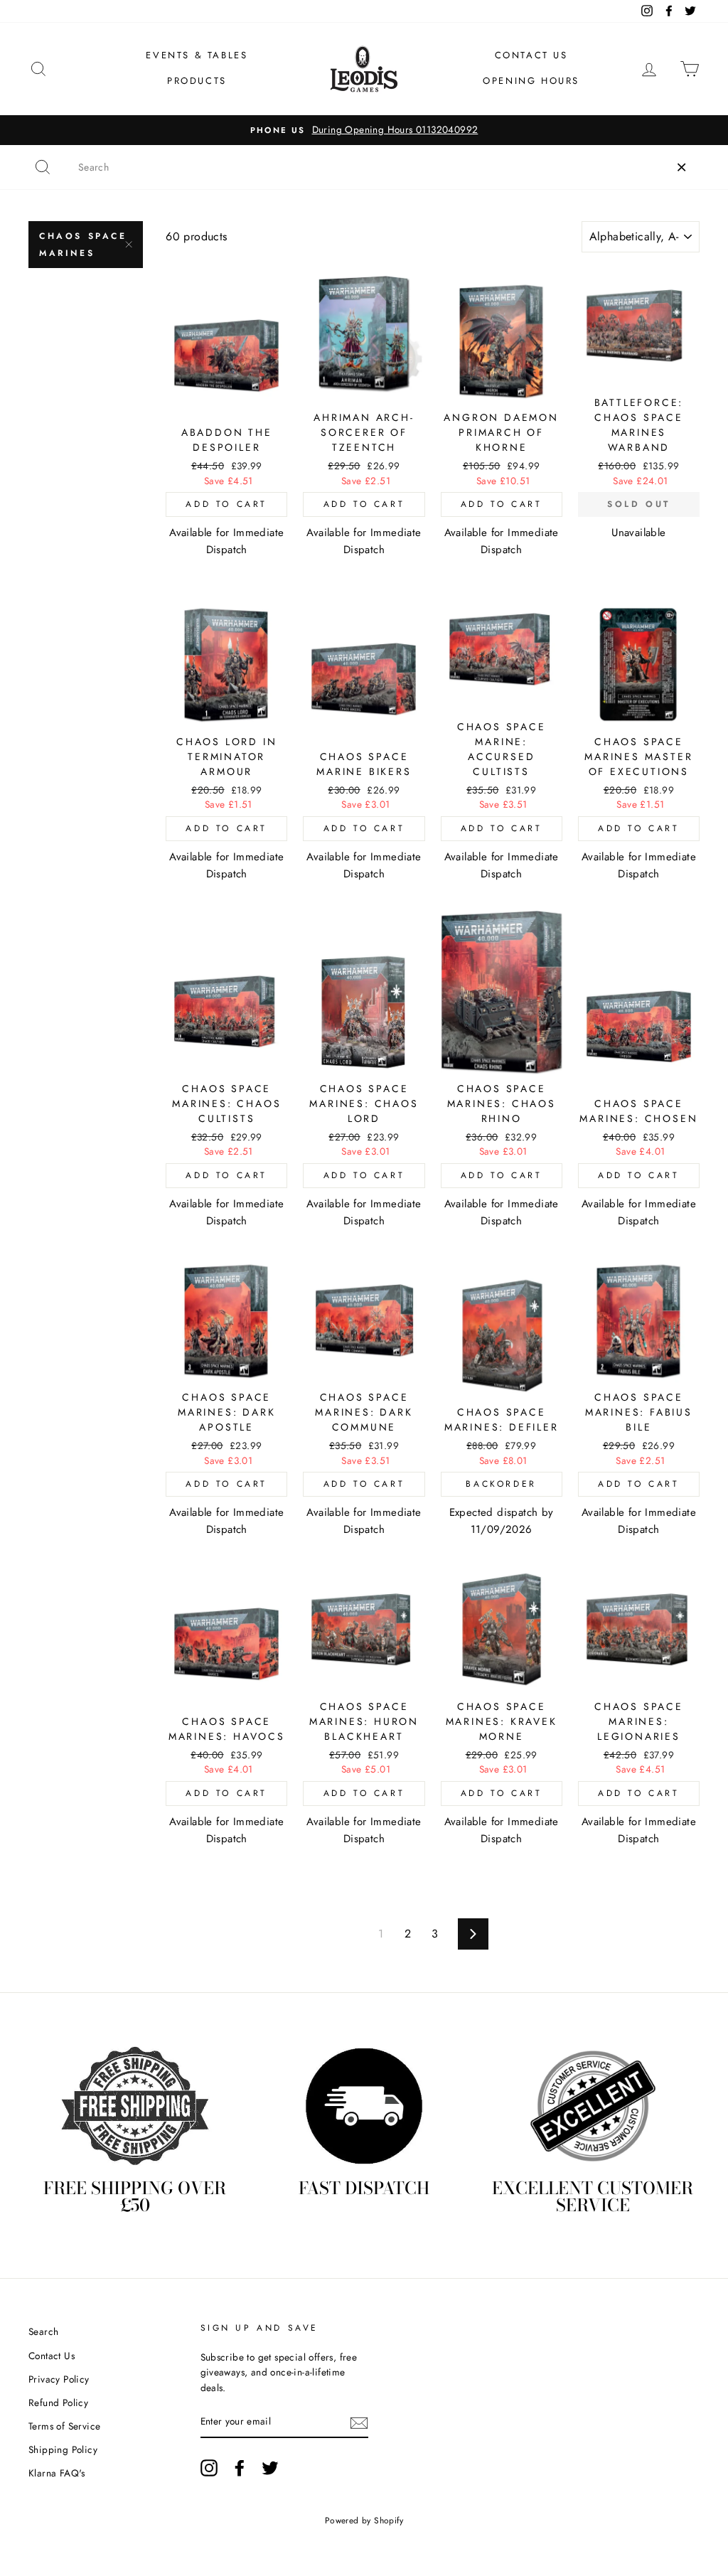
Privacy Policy (59, 2379)
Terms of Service (64, 2426)
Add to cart (226, 504)
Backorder (501, 1484)
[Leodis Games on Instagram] (209, 2468)
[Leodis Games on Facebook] (240, 2468)
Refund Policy (58, 2403)
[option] (364, 130)
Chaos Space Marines (83, 245)
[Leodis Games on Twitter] (270, 2468)
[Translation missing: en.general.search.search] (43, 167)
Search (43, 2331)
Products (197, 81)
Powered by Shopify (364, 2521)
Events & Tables (197, 55)
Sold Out (639, 504)
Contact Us (531, 55)
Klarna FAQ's (57, 2473)
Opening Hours (531, 81)
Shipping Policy (63, 2449)
